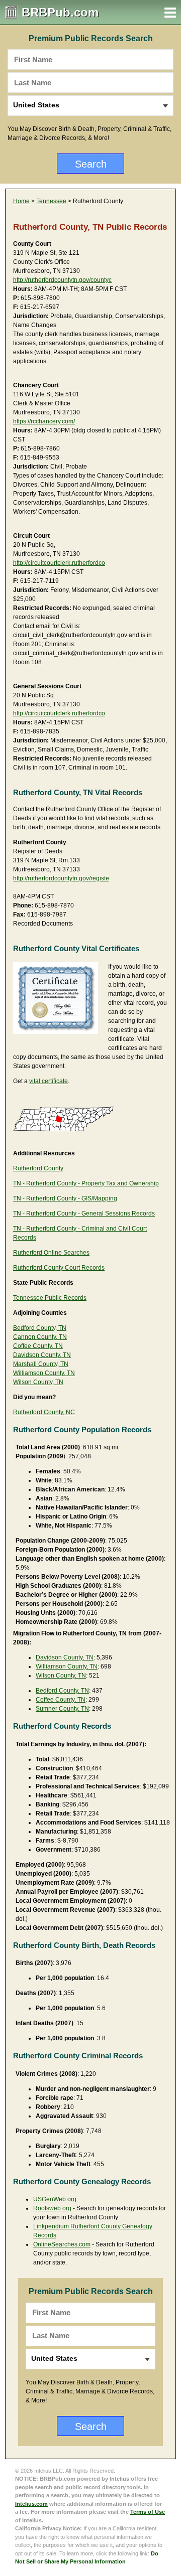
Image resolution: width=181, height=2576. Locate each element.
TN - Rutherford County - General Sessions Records (84, 1214)
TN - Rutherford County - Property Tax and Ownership (86, 1183)
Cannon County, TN (40, 1337)
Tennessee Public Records (50, 1298)
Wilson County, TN (38, 1382)
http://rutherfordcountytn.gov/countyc (62, 280)
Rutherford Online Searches (51, 1253)
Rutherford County (38, 1168)
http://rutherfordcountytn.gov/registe (61, 878)
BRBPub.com (60, 12)
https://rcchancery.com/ (44, 421)
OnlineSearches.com (62, 2244)
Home (21, 201)
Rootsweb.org (52, 2208)
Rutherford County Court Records (59, 1268)
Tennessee (51, 201)
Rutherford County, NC (44, 1412)
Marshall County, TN (41, 1364)
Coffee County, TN (38, 1346)
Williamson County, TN (44, 1373)
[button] (170, 13)
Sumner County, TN (62, 1709)
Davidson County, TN (42, 1355)
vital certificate (49, 1081)
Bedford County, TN (40, 1328)
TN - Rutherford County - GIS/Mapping (65, 1198)
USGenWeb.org (55, 2199)
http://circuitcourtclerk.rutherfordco (59, 563)
